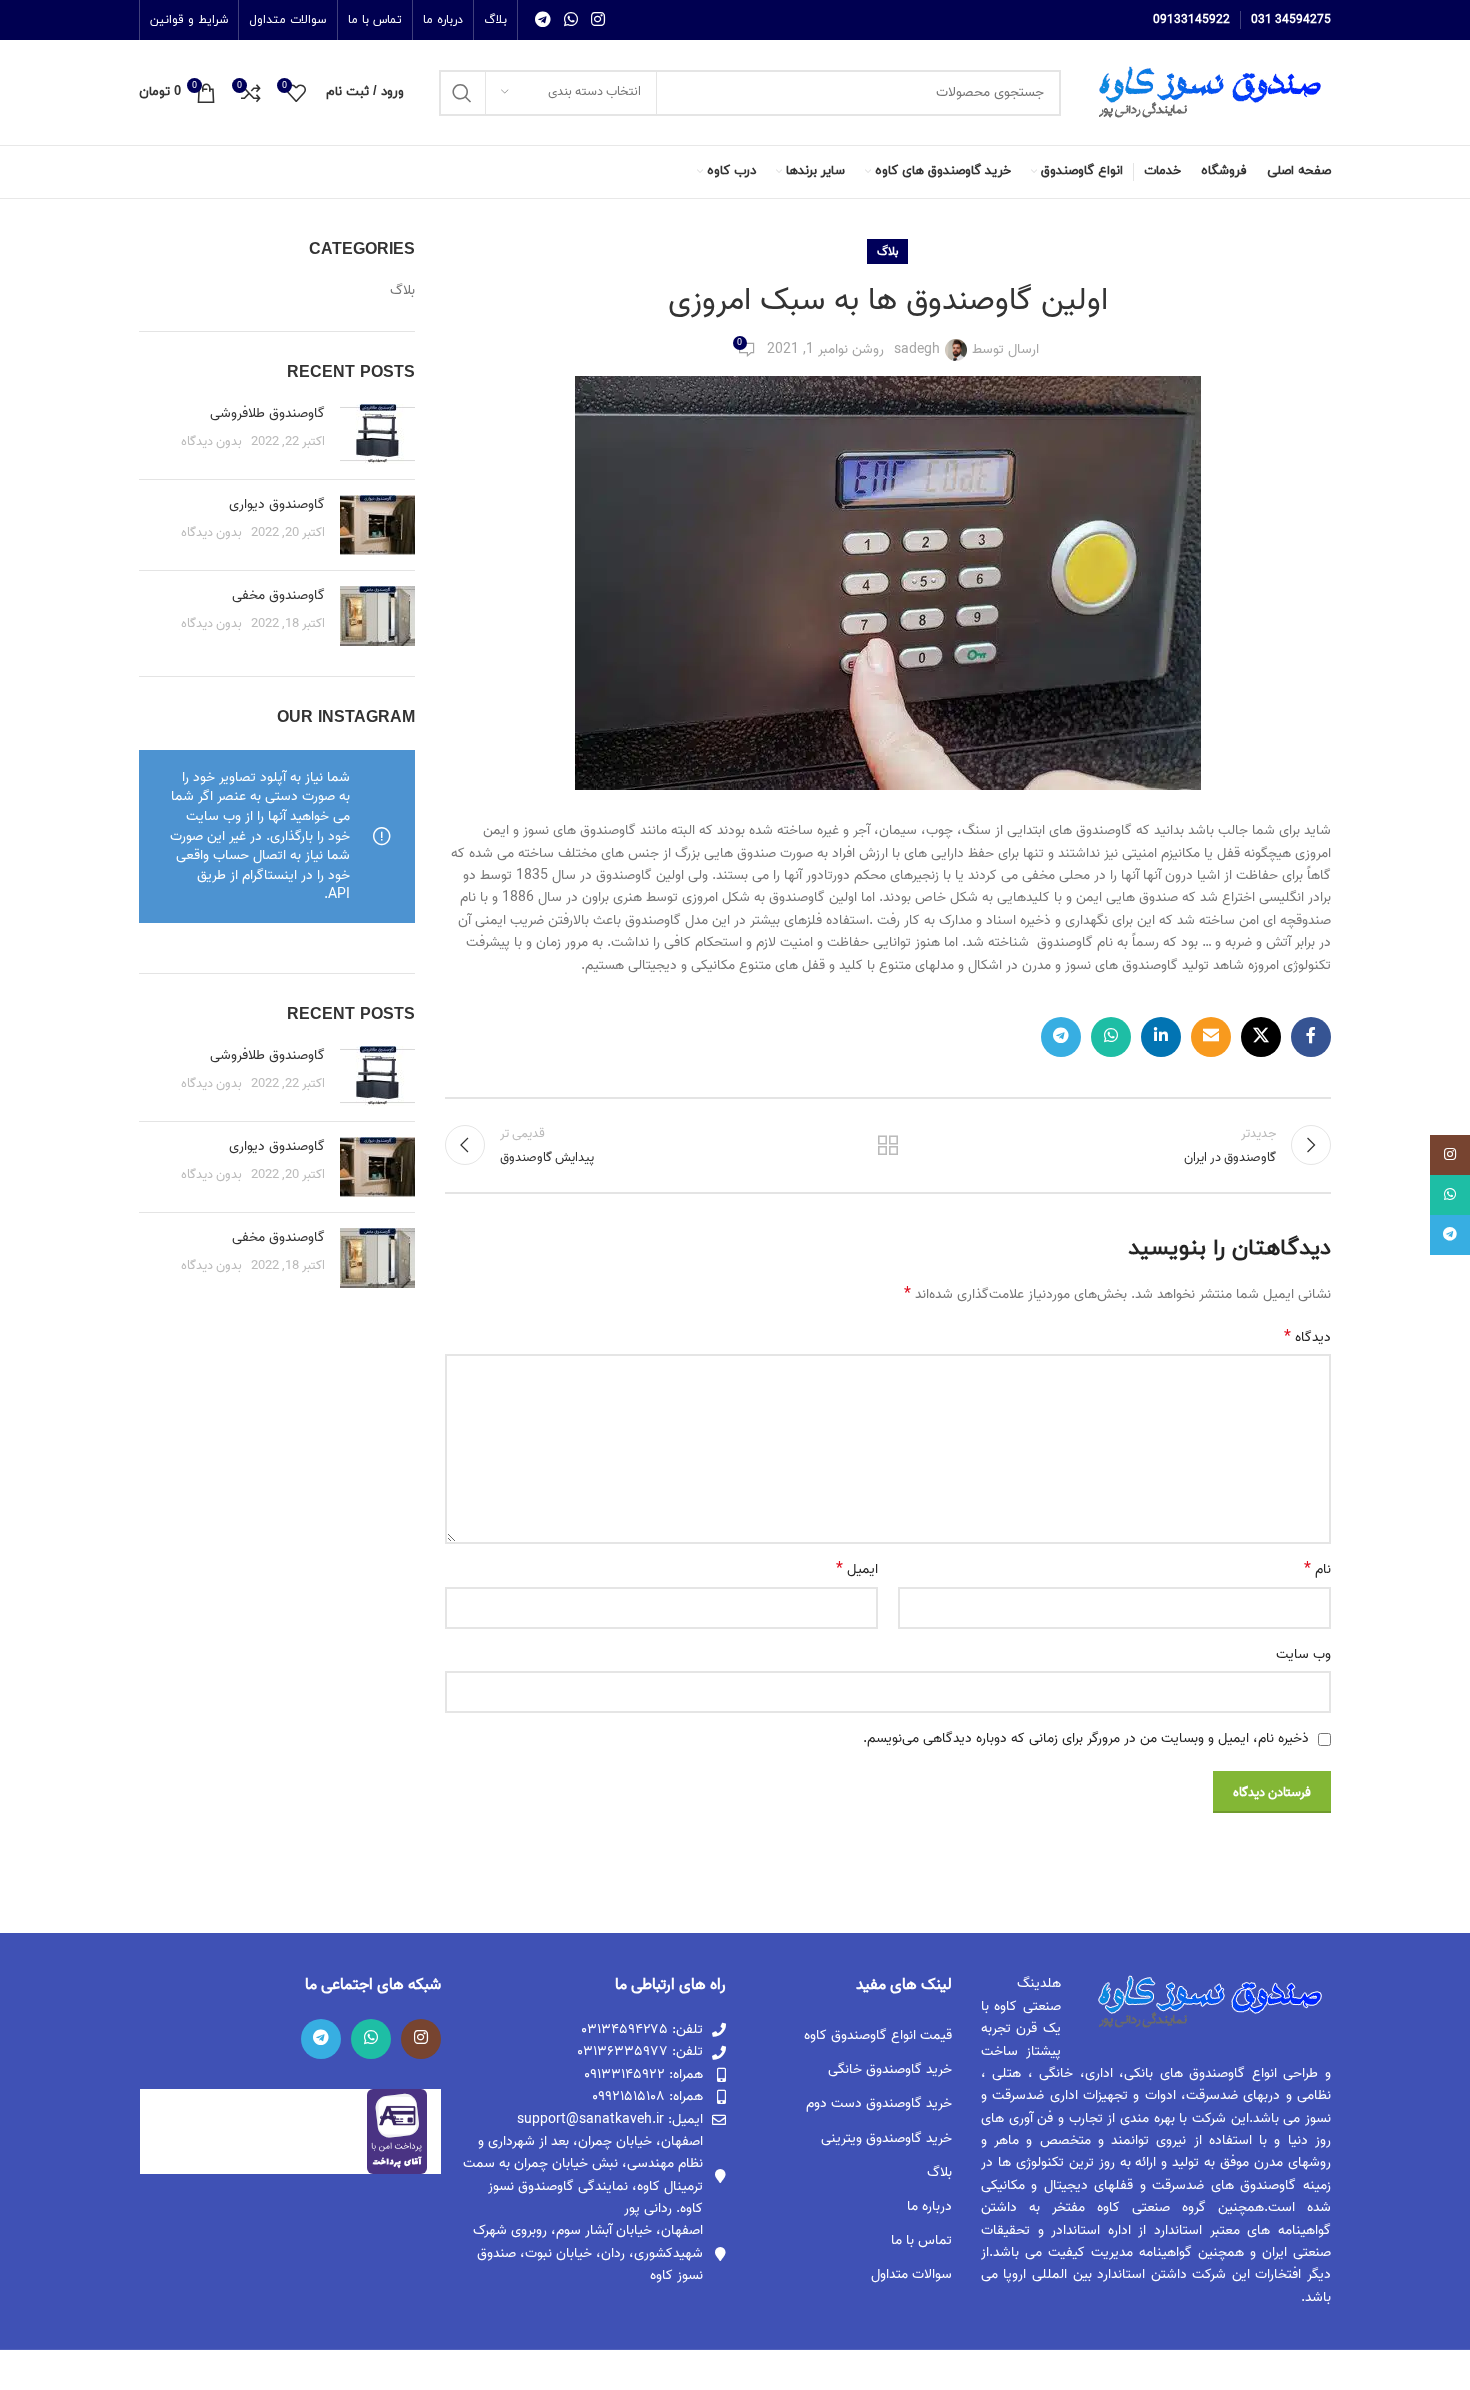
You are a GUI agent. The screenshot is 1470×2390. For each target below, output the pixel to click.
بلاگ (887, 251)
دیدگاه (1307, 1338)
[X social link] (1261, 1037)
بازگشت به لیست (888, 1145)
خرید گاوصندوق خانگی (890, 2069)
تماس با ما (921, 2240)
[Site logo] (1206, 92)
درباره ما (929, 2206)
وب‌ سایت (1303, 1655)
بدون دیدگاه (211, 441)
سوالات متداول (911, 2274)
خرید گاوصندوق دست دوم (879, 2103)
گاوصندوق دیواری (277, 504)
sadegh (917, 350)
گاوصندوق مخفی (278, 595)
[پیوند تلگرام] (542, 20)
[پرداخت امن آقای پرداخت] (402, 2131)
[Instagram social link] (598, 20)
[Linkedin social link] (1161, 1037)
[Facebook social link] (1311, 1037)
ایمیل (857, 1570)
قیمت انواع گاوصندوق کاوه (878, 2035)
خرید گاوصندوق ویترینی (886, 2138)
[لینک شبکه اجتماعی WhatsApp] (570, 20)
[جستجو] (462, 93)
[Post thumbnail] (377, 434)
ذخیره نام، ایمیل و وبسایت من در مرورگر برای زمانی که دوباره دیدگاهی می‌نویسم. (1086, 1738)
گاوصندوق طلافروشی (267, 413)
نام (1317, 1570)
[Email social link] (1211, 1037)
